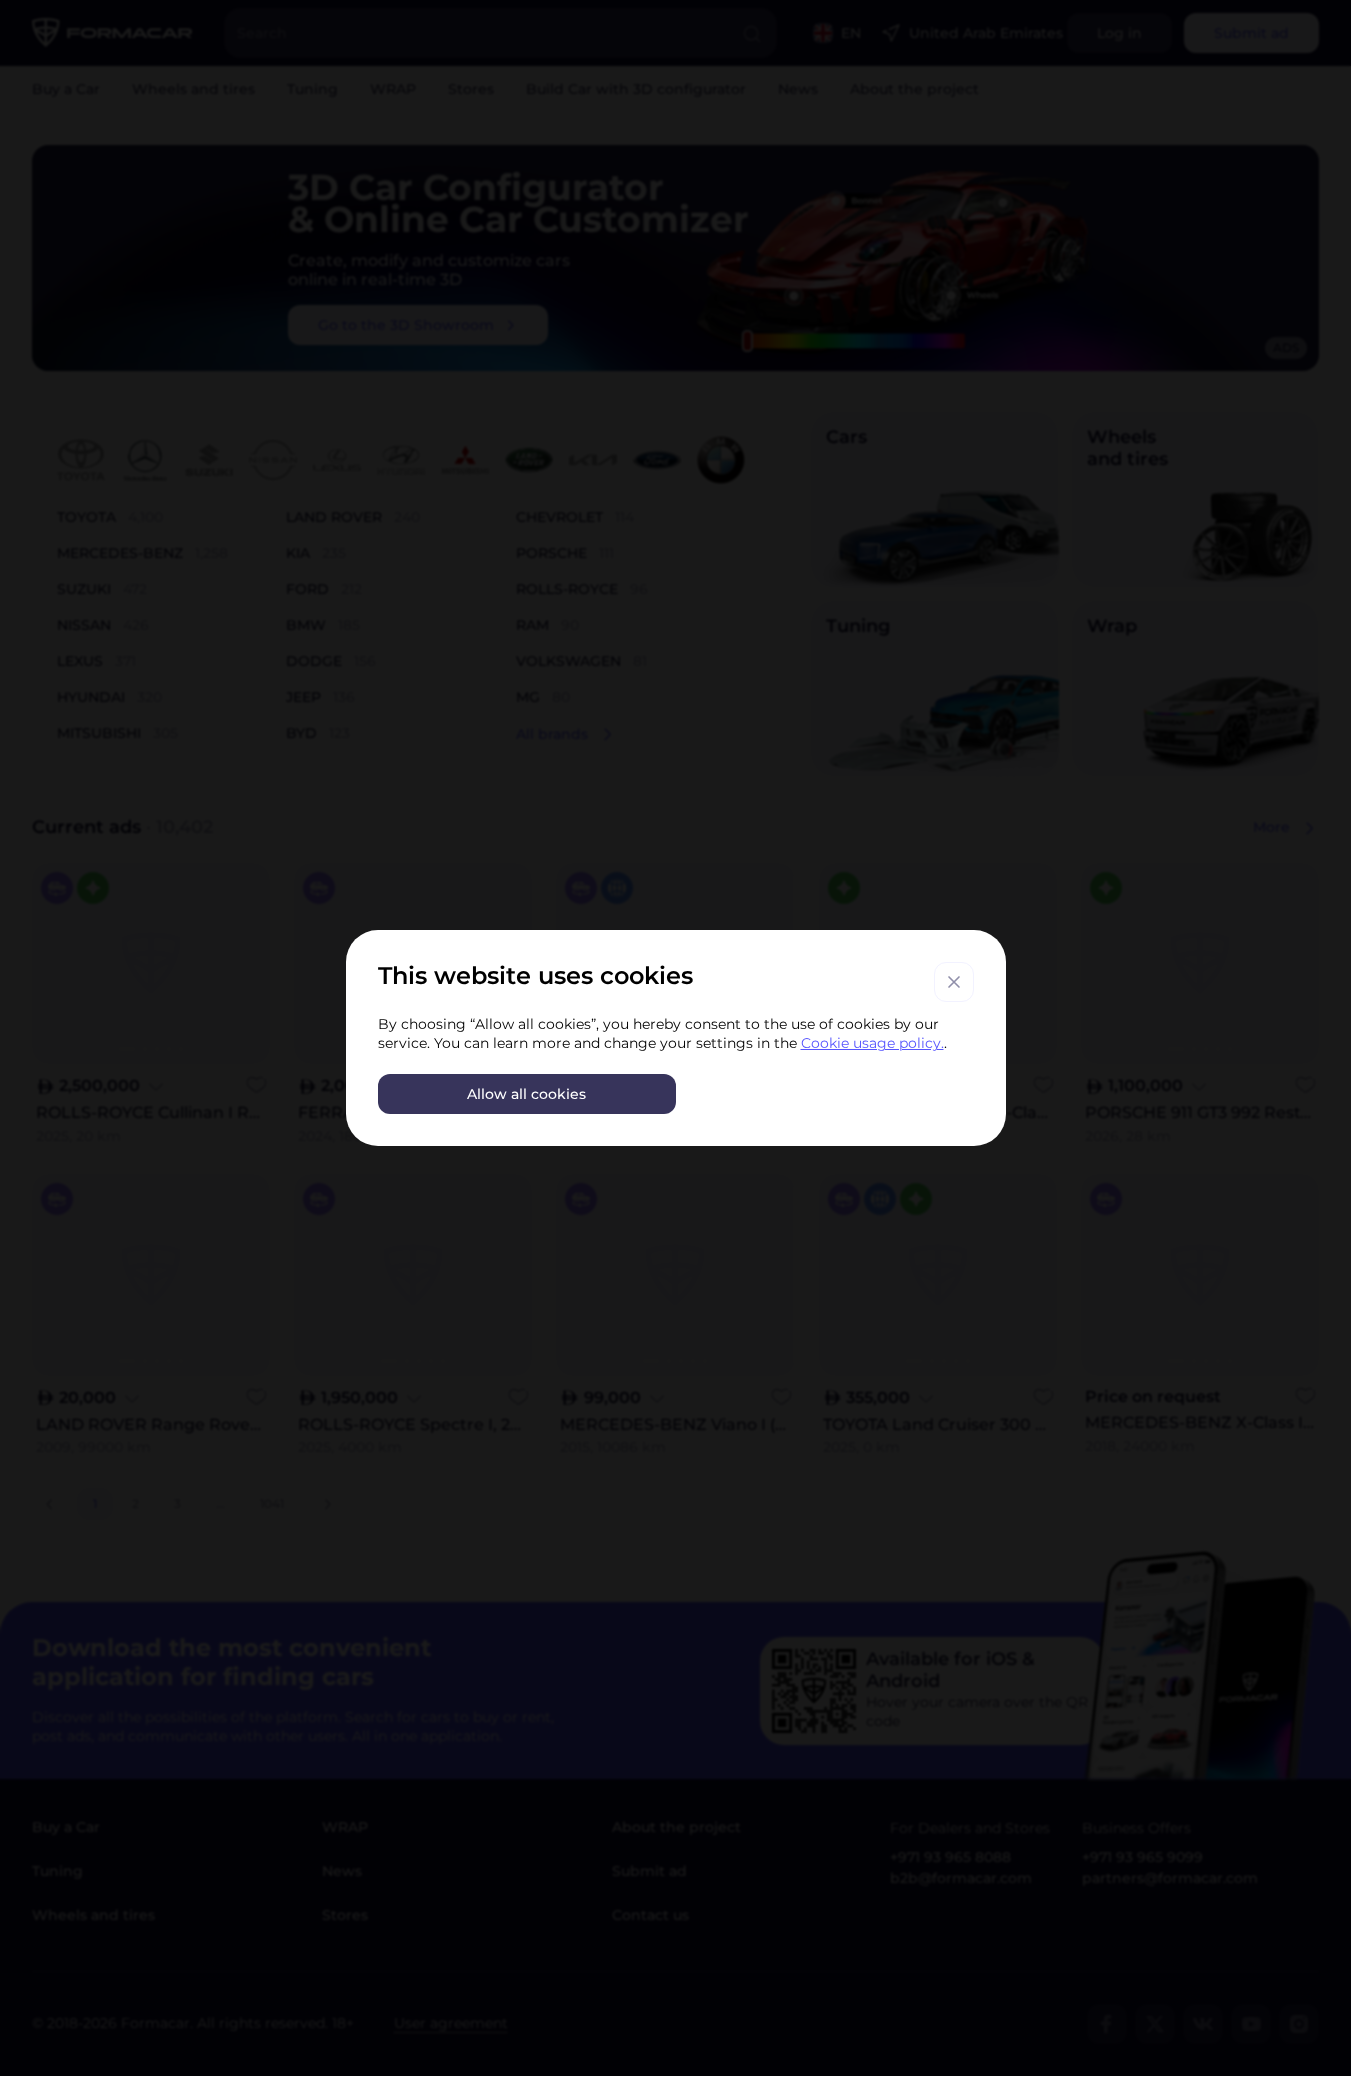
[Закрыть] (954, 982)
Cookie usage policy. (872, 1043)
